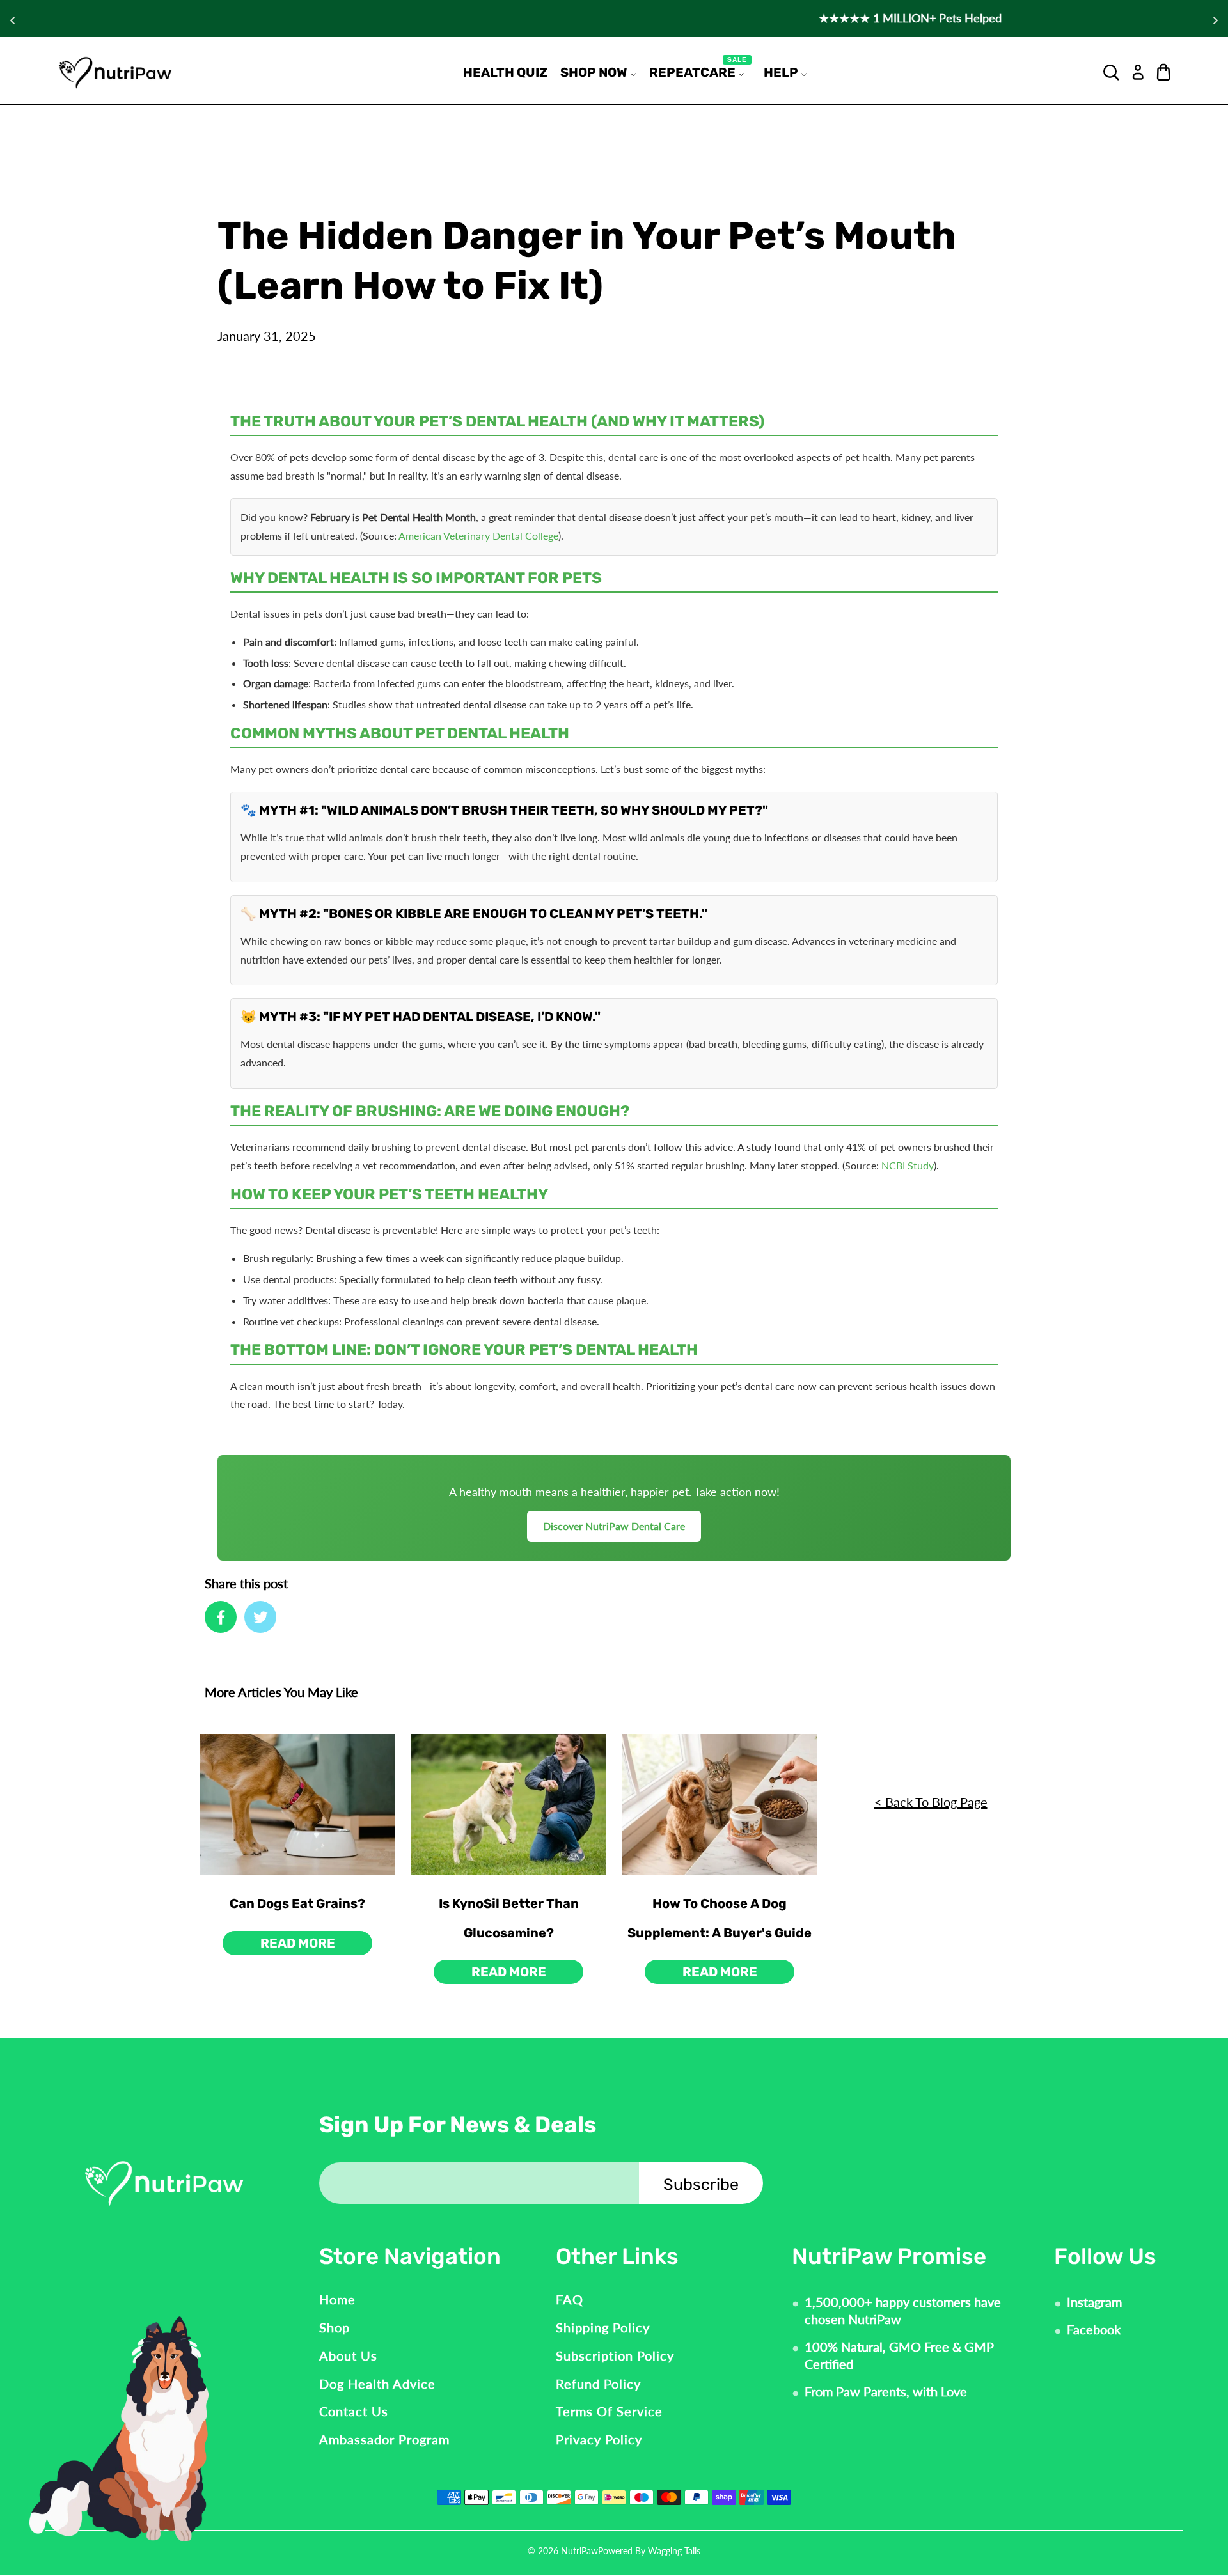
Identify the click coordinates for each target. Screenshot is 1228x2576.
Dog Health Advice (377, 2384)
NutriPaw (579, 2551)
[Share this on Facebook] (221, 1617)
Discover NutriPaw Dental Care (614, 1526)
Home (337, 2299)
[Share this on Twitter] (260, 1617)
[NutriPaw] (115, 72)
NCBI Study (908, 1165)
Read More (298, 1943)
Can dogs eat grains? (297, 1903)
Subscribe (701, 2184)
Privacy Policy (599, 2439)
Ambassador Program (384, 2439)
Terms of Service (609, 2411)
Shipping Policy (603, 2327)
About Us (348, 2355)
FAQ (570, 2299)
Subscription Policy (615, 2355)
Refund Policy (598, 2384)
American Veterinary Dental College (478, 535)
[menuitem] (505, 72)
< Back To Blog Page (931, 1802)
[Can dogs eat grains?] (297, 1805)
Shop (335, 2327)
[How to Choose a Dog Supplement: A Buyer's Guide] (720, 1805)
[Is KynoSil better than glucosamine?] (508, 1805)
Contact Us (354, 2411)
